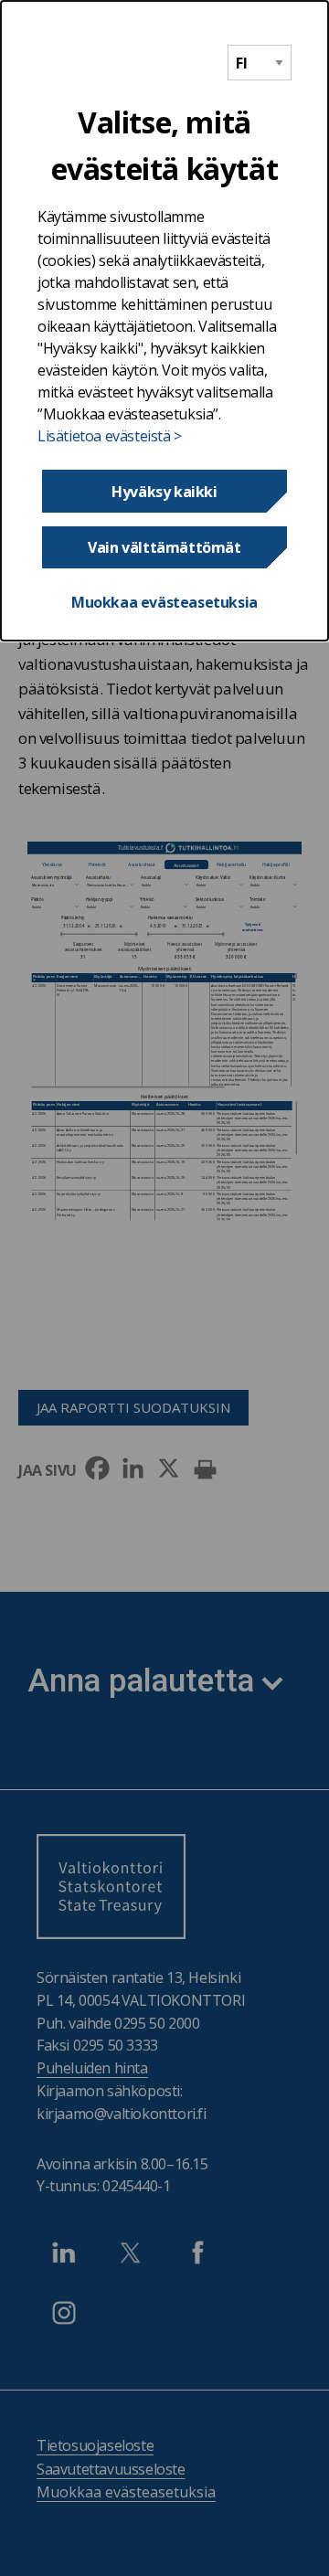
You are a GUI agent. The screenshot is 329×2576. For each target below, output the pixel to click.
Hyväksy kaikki (164, 492)
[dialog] (164, 321)
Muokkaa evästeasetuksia (164, 602)
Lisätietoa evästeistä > (110, 436)
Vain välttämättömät (164, 547)
